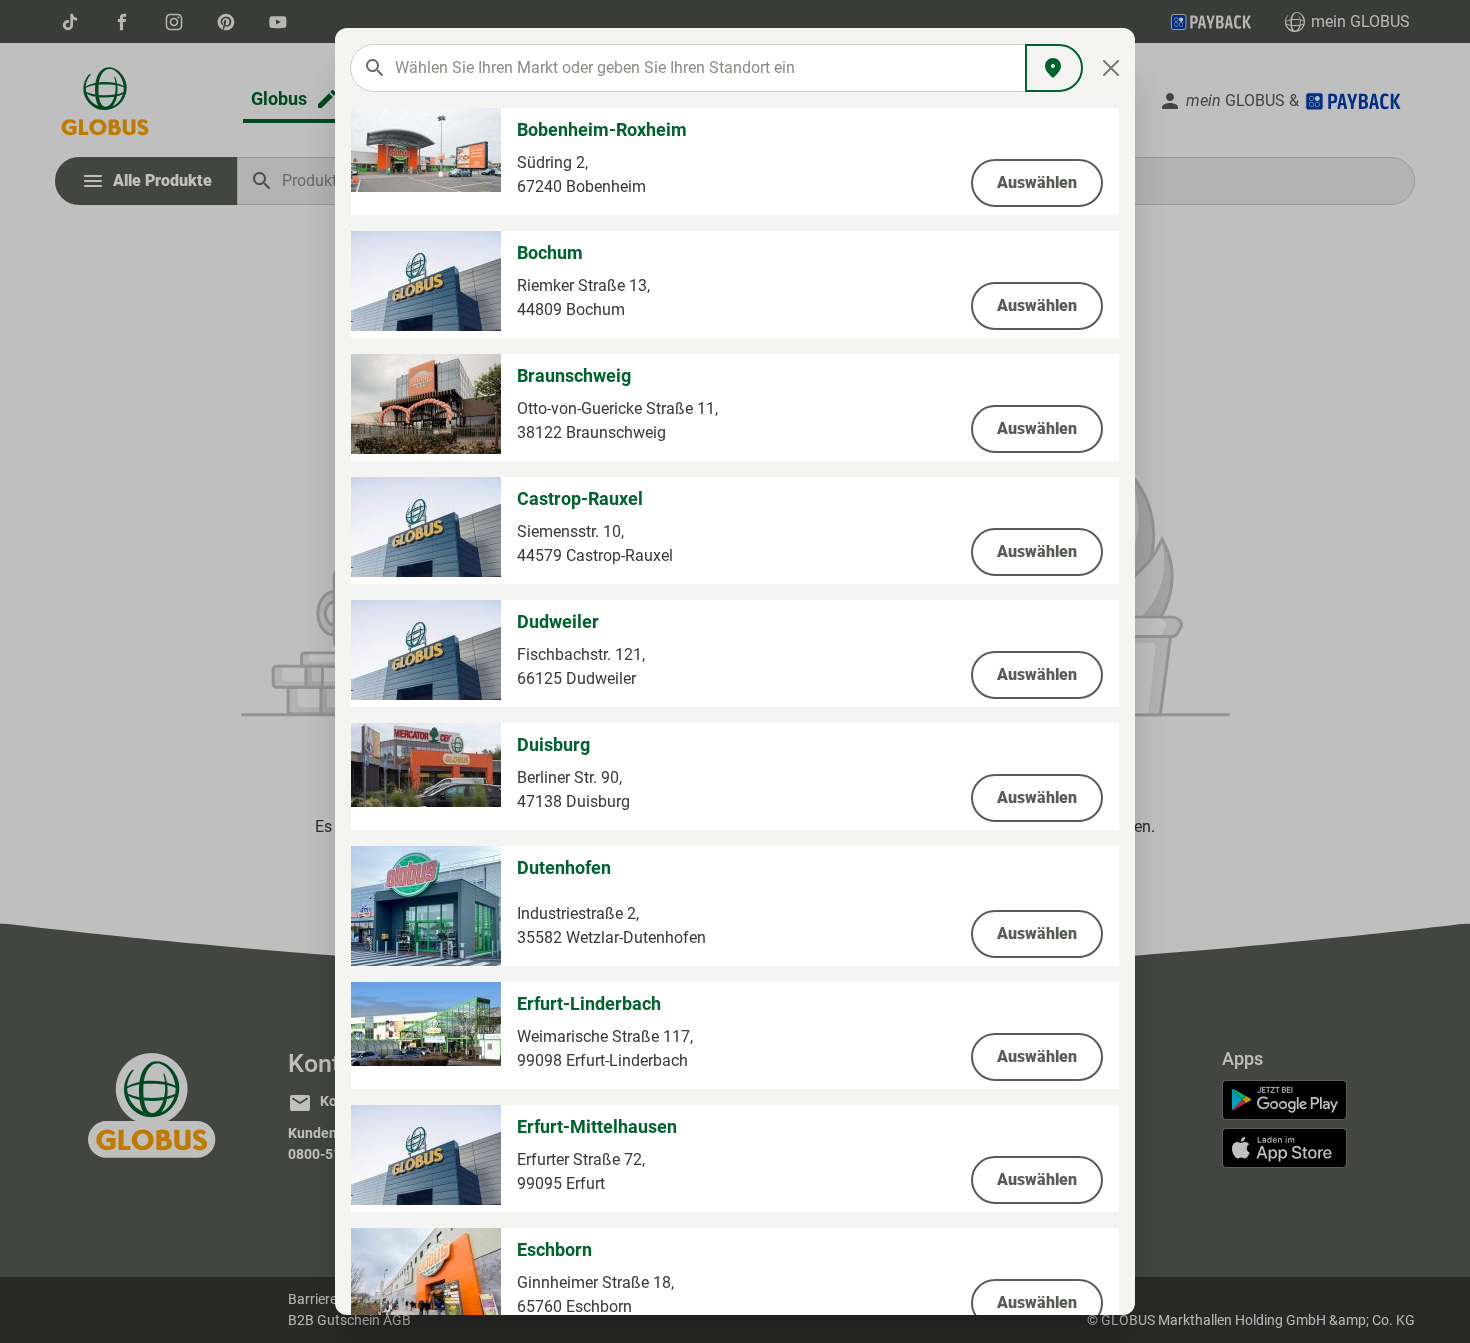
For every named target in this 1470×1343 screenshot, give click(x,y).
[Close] (1111, 68)
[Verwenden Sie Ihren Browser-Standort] (1054, 68)
